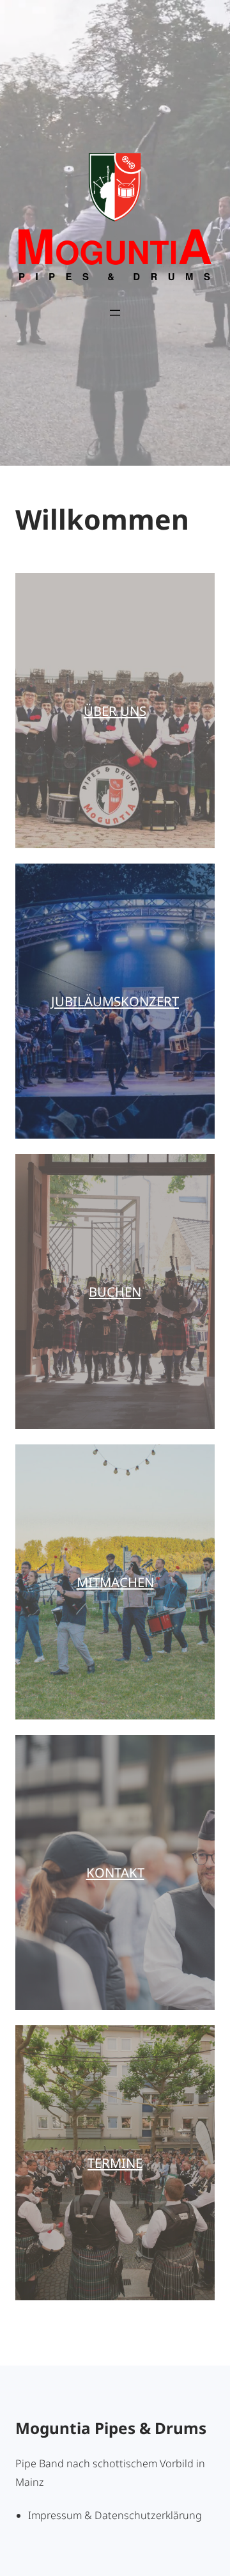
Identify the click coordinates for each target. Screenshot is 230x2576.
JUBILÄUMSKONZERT (115, 1001)
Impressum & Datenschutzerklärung (115, 2515)
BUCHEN (115, 1292)
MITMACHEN (115, 1582)
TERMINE (115, 2163)
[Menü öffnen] (115, 313)
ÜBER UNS (115, 711)
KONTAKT (115, 1872)
